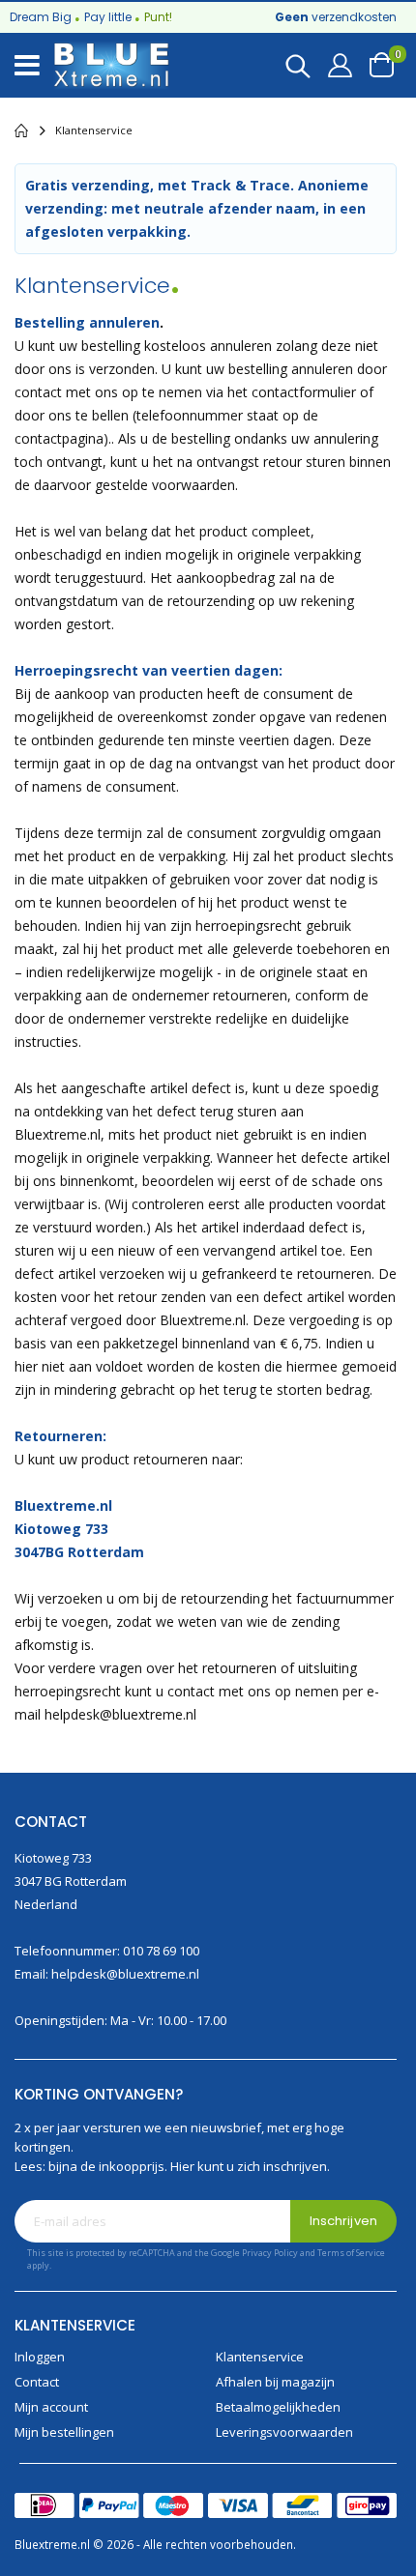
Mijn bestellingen (64, 2432)
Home (21, 130)
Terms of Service (351, 2253)
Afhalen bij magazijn (275, 2382)
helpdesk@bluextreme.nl (125, 1974)
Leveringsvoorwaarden (284, 2432)
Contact (37, 2382)
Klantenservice (260, 2357)
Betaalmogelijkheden (278, 2407)
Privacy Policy (270, 2253)
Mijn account (51, 2407)
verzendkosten (336, 17)
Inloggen (40, 2357)
